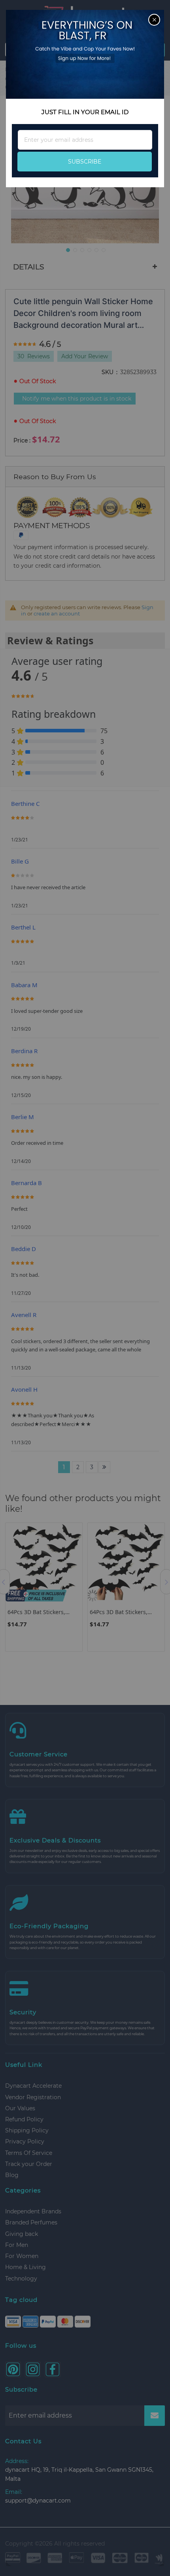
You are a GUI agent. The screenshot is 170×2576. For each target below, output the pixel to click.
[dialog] (85, 1288)
